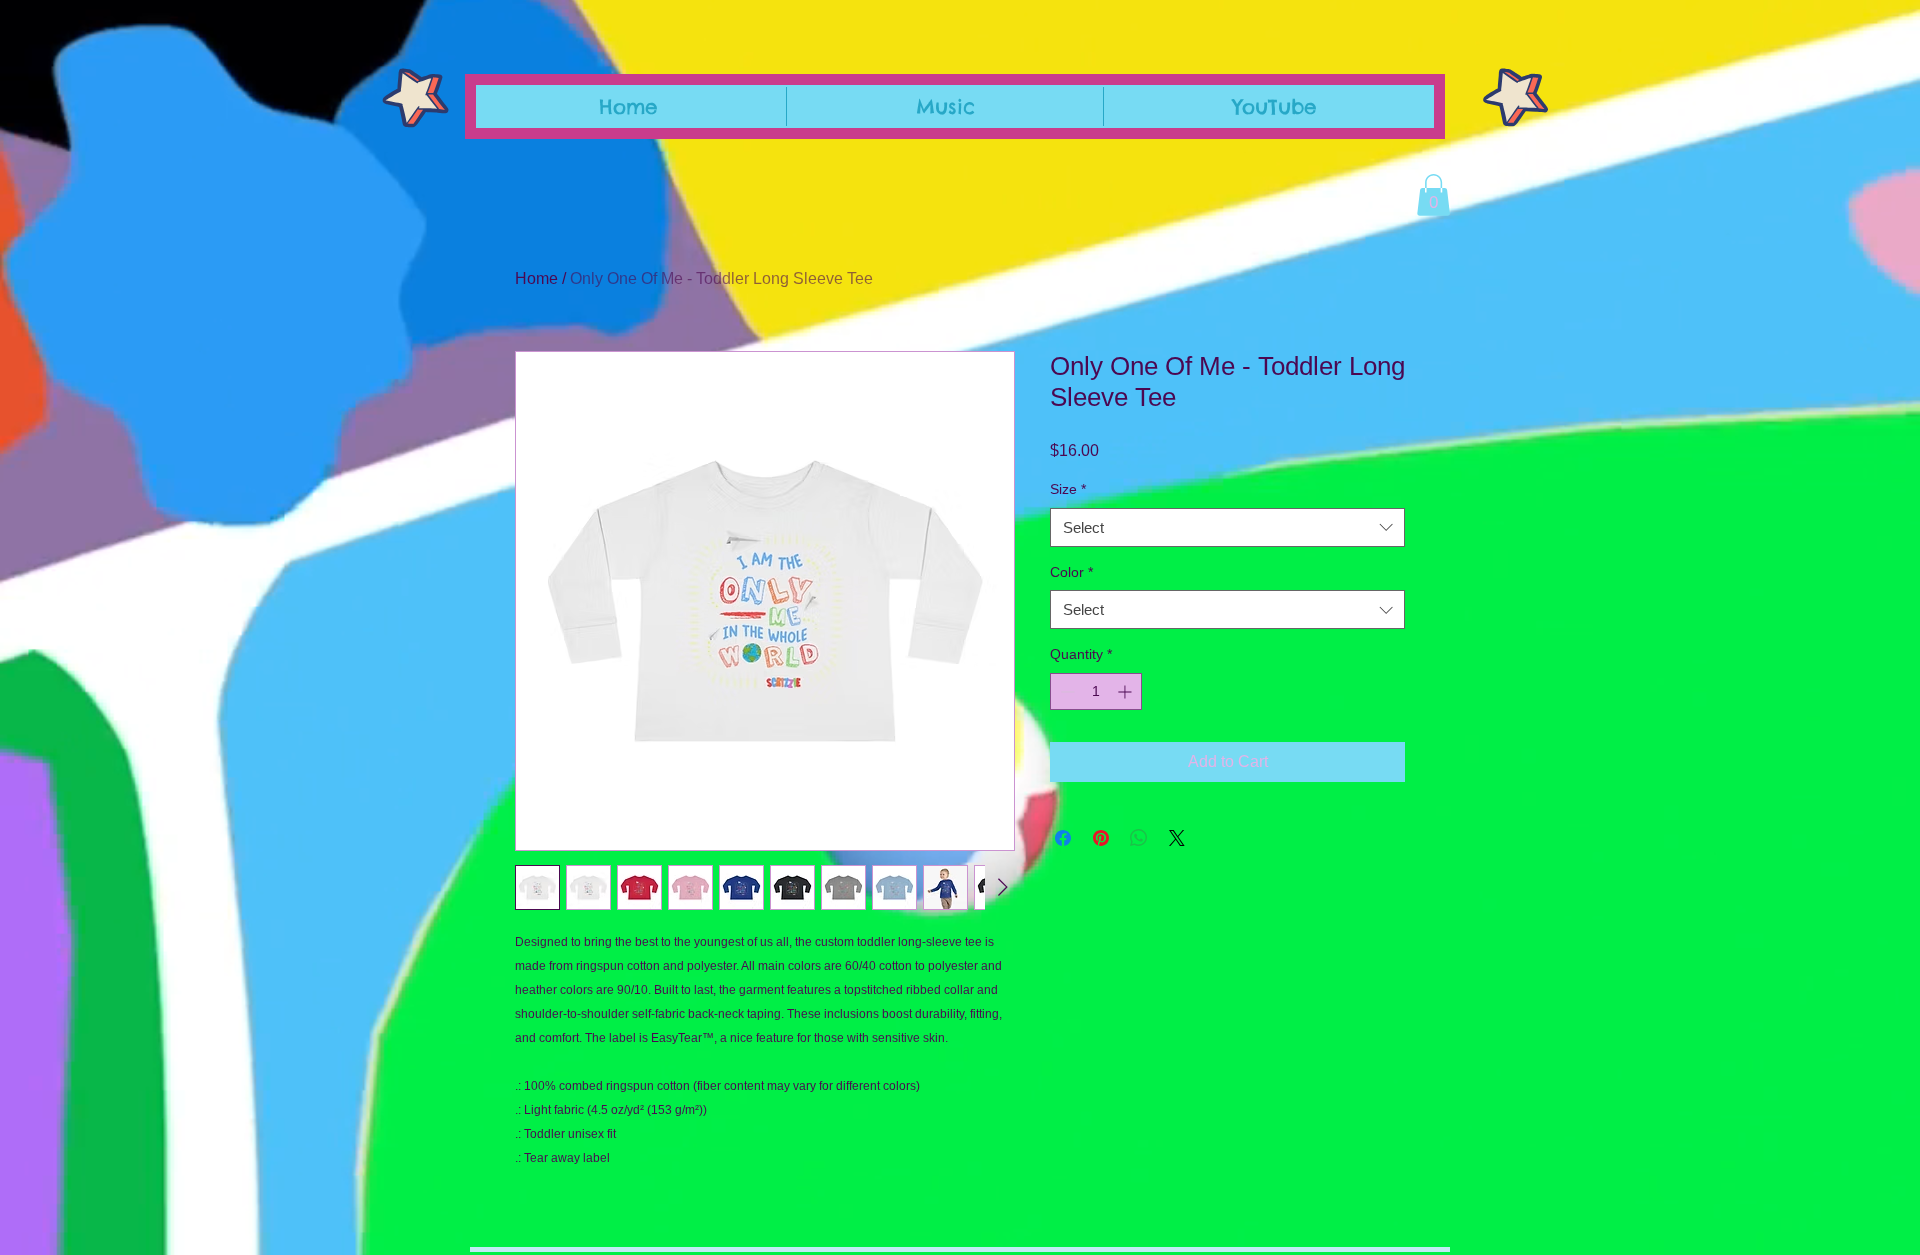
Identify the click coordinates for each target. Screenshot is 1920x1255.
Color (1071, 572)
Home (536, 278)
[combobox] (1227, 527)
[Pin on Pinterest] (1101, 838)
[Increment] (1126, 691)
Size (1068, 489)
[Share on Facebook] (1063, 838)
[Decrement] (1065, 691)
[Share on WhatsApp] (1139, 838)
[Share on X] (1177, 838)
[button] (1433, 195)
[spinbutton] (1096, 691)
